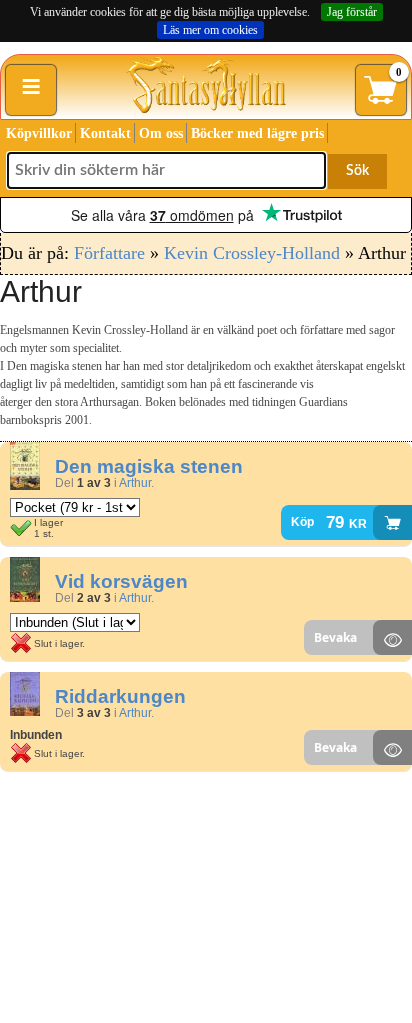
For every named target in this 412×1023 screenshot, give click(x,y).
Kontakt (105, 133)
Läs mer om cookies (210, 30)
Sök (357, 171)
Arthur (135, 483)
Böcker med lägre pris (257, 133)
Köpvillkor (39, 133)
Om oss (161, 133)
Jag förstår (352, 12)
